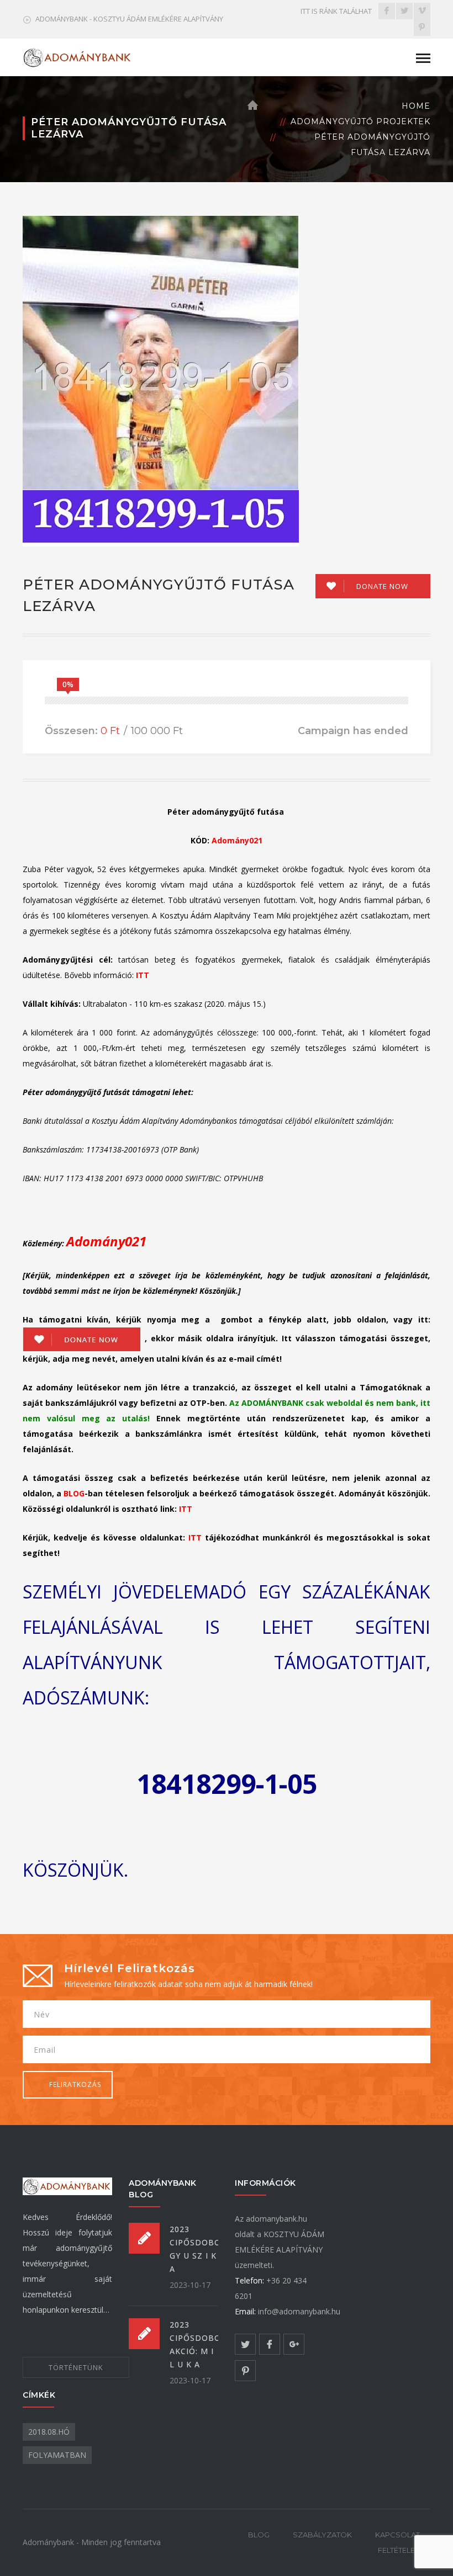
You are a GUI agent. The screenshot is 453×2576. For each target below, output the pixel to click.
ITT (143, 975)
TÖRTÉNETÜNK (76, 2367)
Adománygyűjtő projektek (360, 121)
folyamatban (57, 2455)
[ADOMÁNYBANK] (78, 57)
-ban (83, 1493)
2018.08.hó (49, 2432)
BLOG (259, 2535)
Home (416, 106)
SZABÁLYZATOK (322, 2535)
